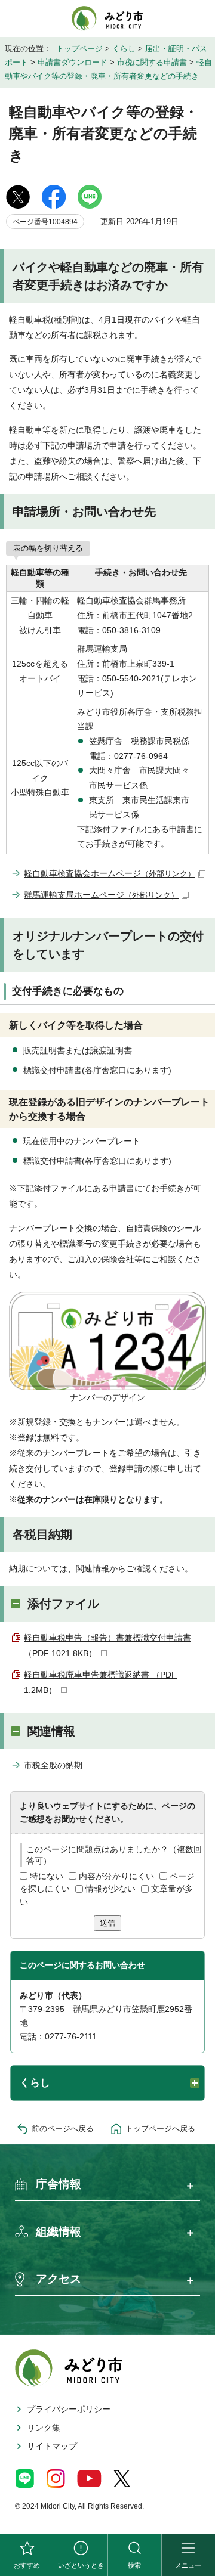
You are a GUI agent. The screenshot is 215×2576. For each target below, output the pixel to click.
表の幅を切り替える (48, 548)
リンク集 (44, 2428)
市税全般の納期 (53, 1765)
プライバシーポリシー (69, 2409)
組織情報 (59, 2232)
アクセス (59, 2279)
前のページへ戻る (63, 2129)
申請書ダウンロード (73, 62)
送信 (107, 1923)
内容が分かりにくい (116, 1876)
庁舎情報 (59, 2184)
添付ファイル (63, 1604)
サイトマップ (52, 2446)
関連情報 (51, 1731)
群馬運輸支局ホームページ (101, 895)
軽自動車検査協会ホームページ (110, 873)
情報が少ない (110, 1889)
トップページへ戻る (160, 2129)
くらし (124, 49)
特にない (47, 1876)
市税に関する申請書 (152, 62)
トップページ (79, 49)
